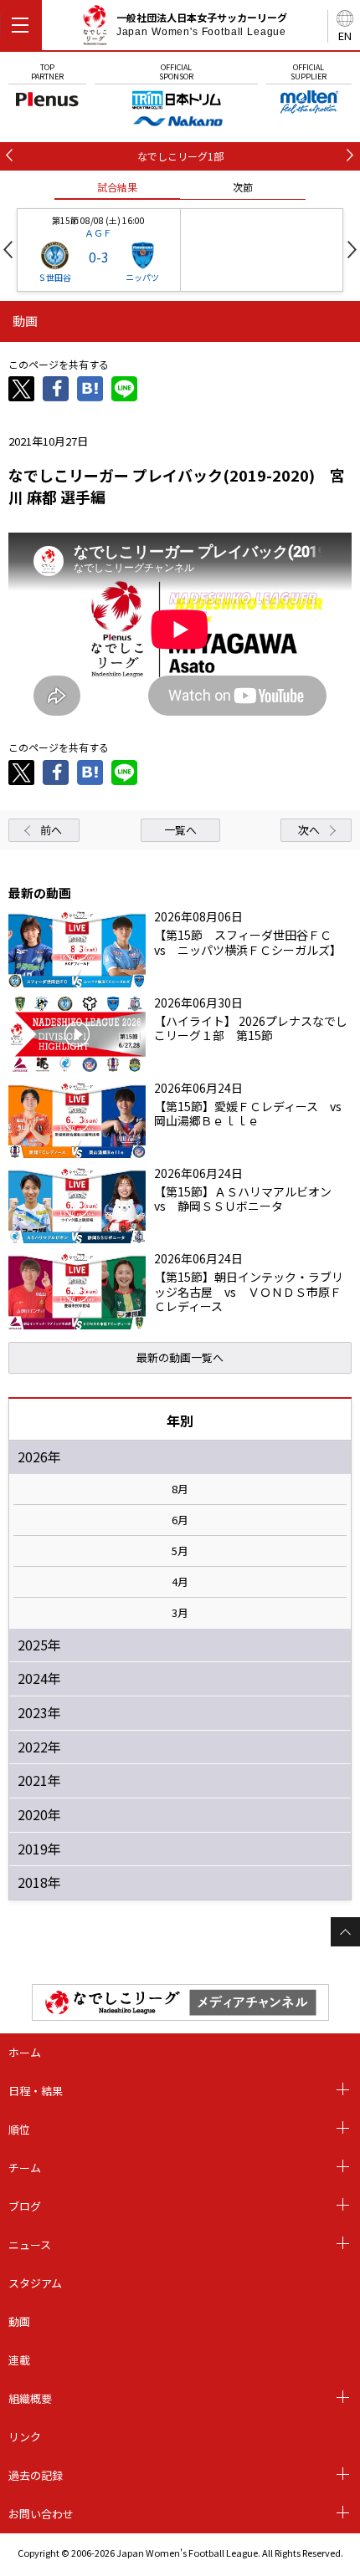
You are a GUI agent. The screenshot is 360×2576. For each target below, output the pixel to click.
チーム (25, 2168)
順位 (19, 2129)
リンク (25, 2437)
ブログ (25, 2206)
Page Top (345, 1932)
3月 (180, 1613)
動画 (19, 2321)
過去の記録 (36, 2475)
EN (345, 36)
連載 (19, 2360)
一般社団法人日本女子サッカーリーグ (202, 24)
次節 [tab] (243, 187)
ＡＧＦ (98, 232)
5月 (180, 1551)
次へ (309, 830)
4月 (180, 1582)
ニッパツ (142, 277)
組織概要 (30, 2398)
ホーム (25, 2052)
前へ (51, 830)
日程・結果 (36, 2091)
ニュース (30, 2244)
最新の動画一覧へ (180, 1357)
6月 (180, 1520)
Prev (8, 250)
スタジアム (35, 2283)
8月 (180, 1489)
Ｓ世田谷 (54, 277)
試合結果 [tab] (117, 187)
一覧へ (180, 830)
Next (352, 250)
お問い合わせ (41, 2514)
